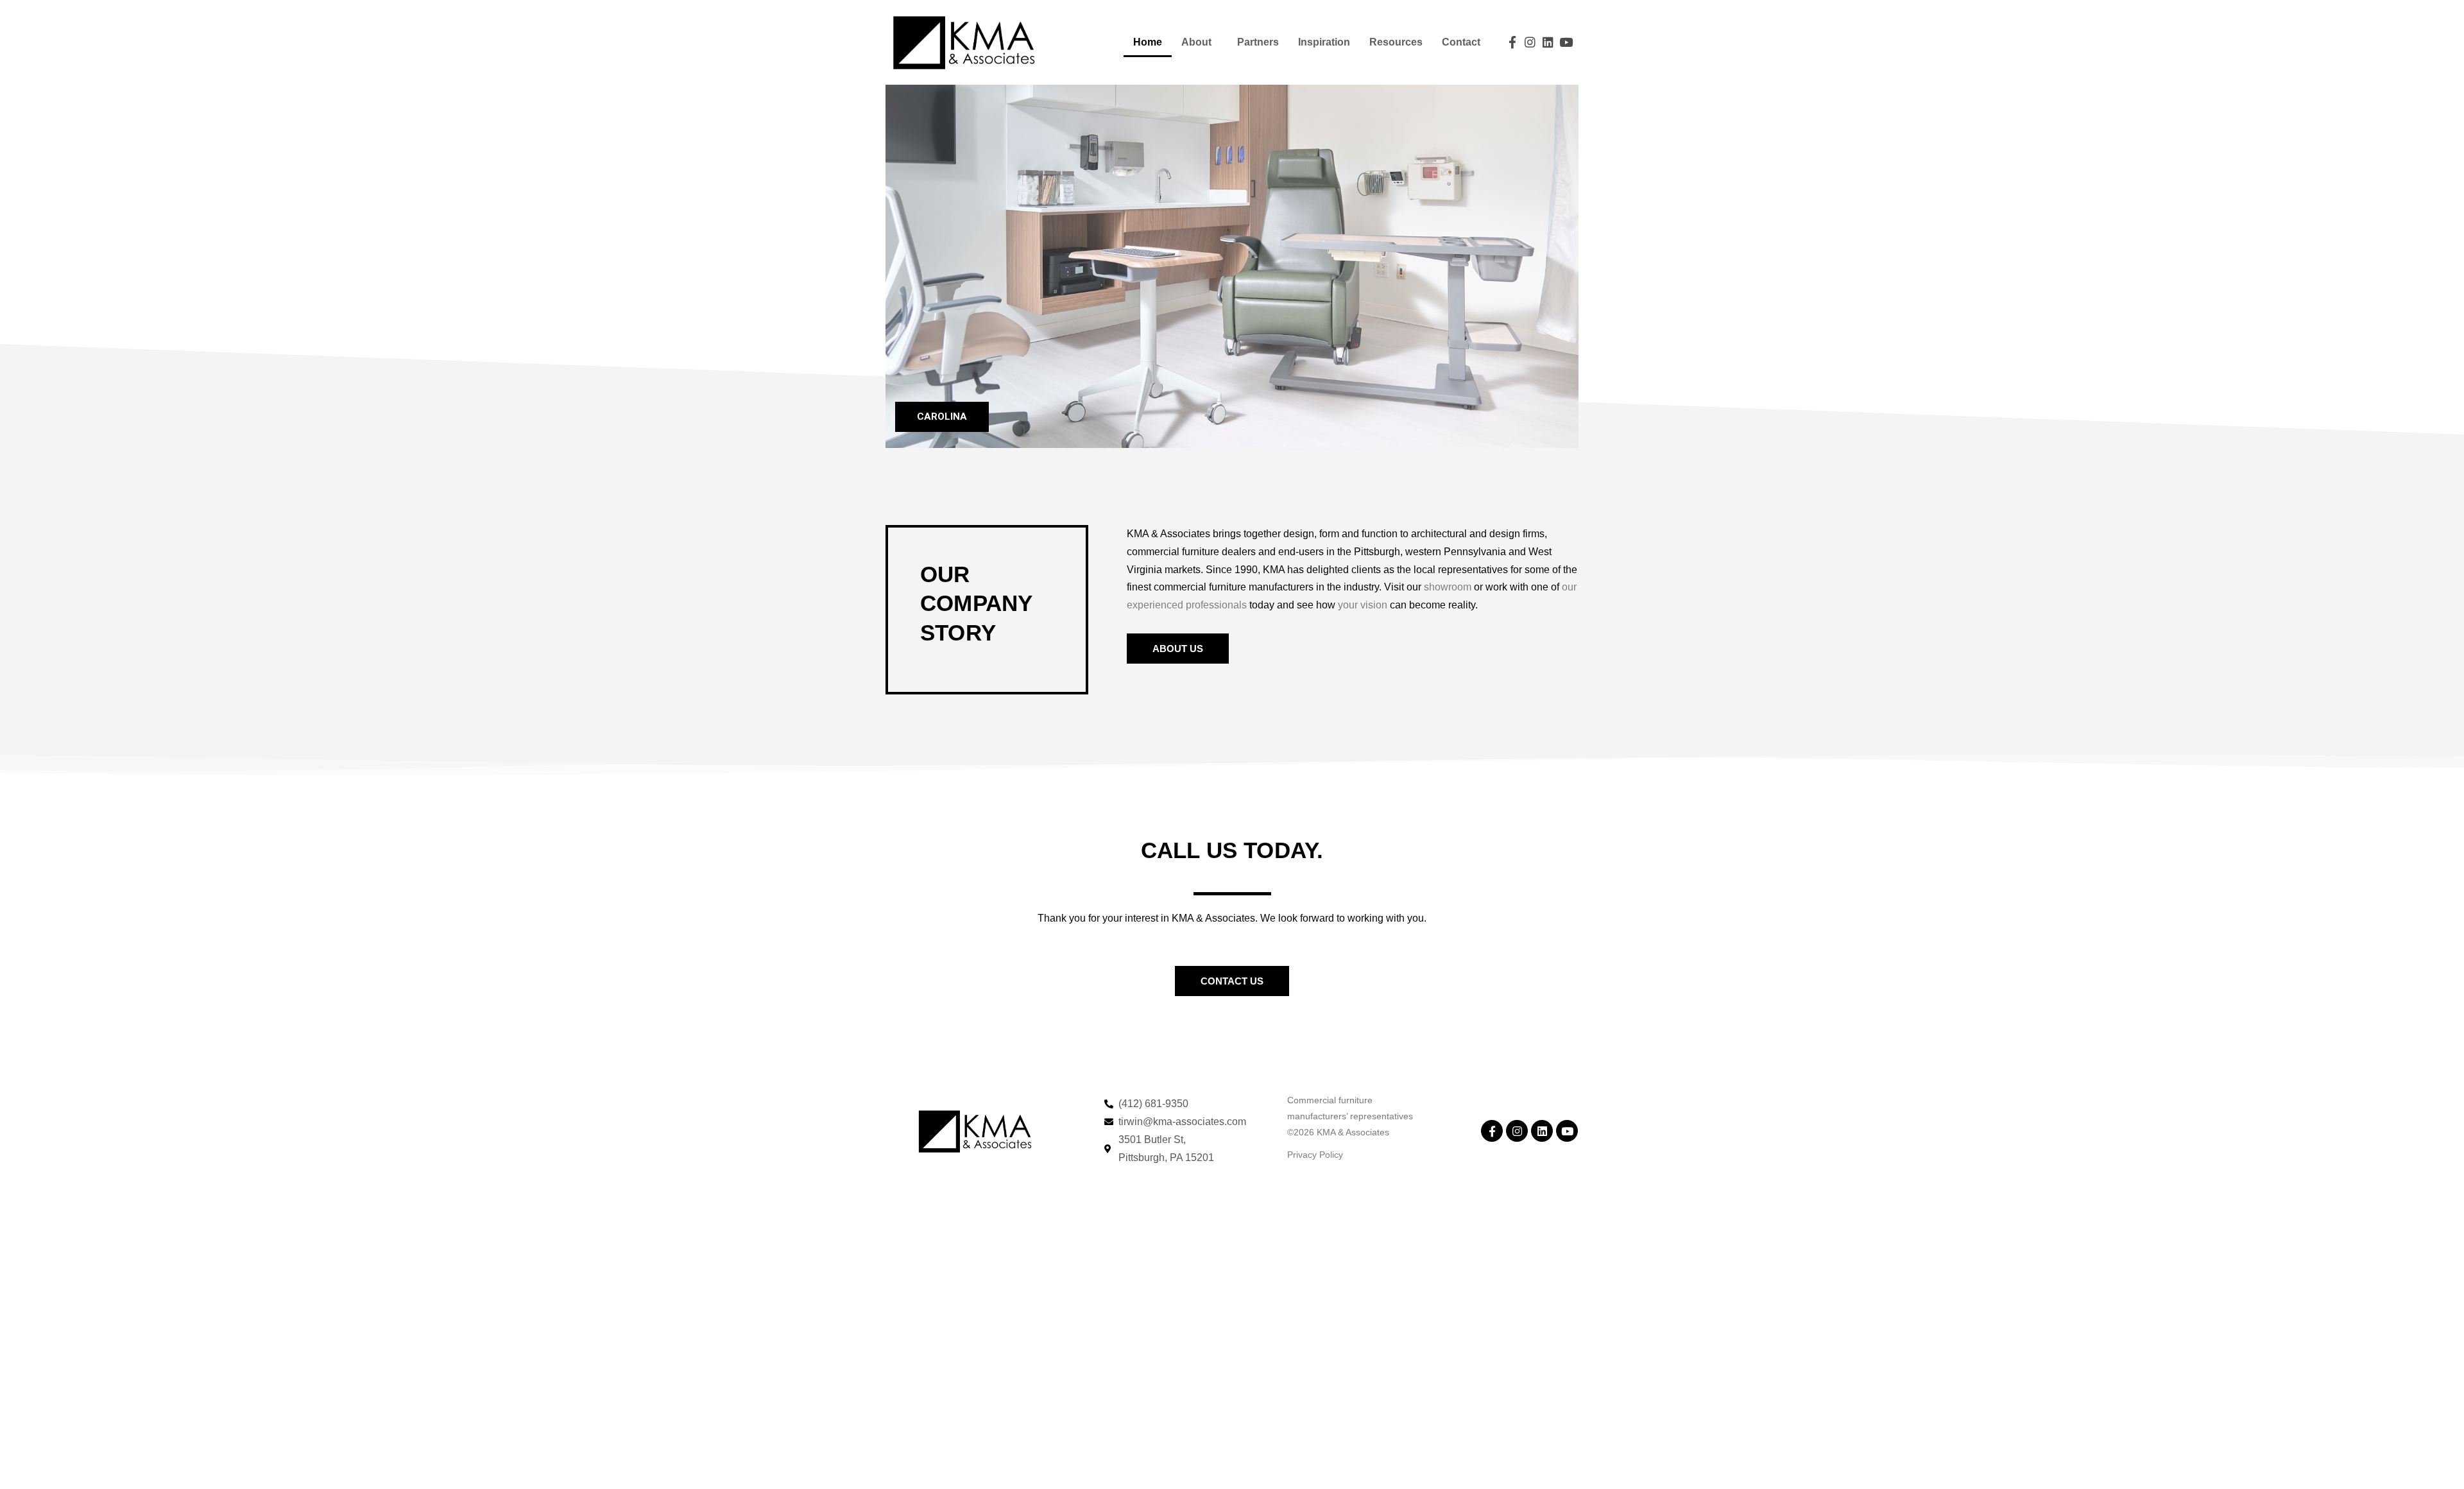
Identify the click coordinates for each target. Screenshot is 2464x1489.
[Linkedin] (1548, 42)
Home (1148, 42)
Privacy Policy (1315, 1155)
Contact (1461, 42)
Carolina (942, 417)
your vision (1363, 605)
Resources (1396, 42)
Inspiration (1324, 42)
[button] (1178, 649)
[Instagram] (1530, 42)
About (1196, 42)
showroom (1448, 587)
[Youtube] (1566, 42)
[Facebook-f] (1513, 42)
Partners (1258, 42)
